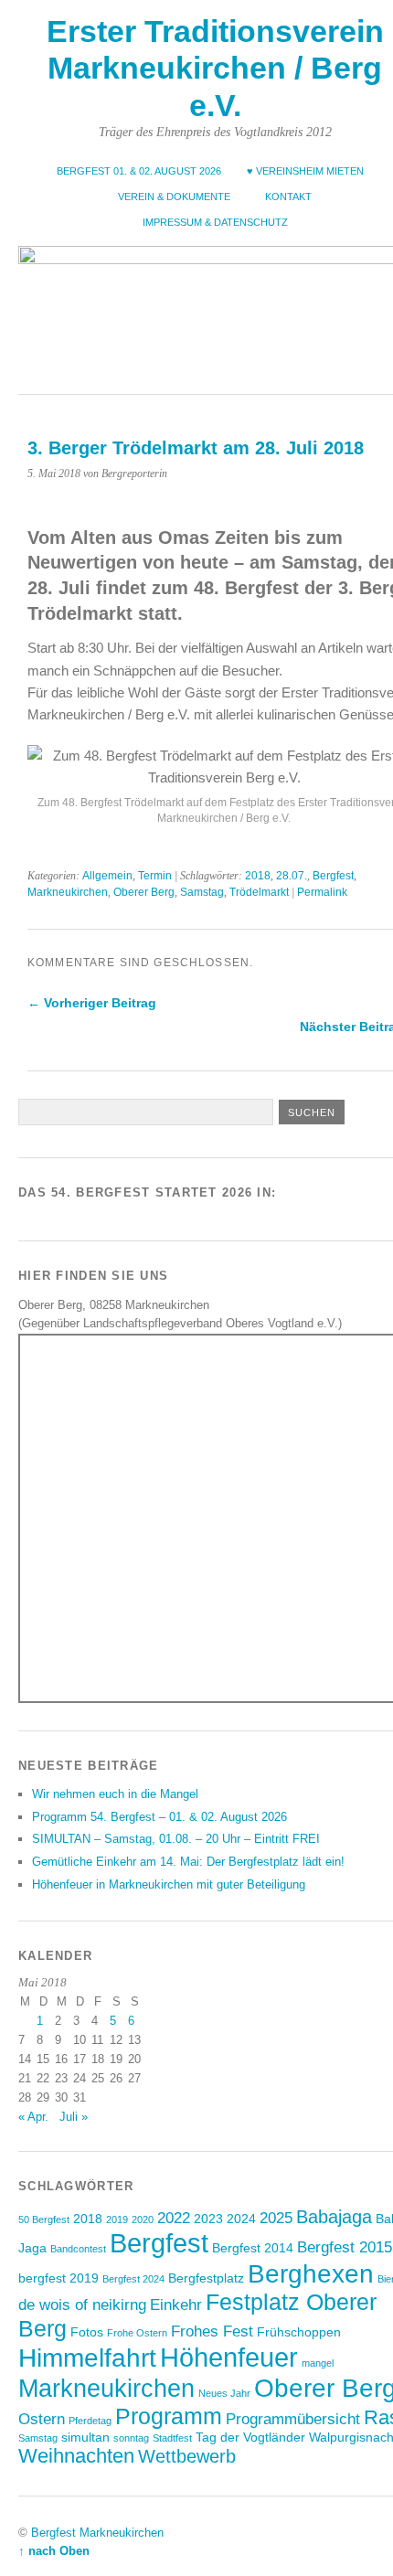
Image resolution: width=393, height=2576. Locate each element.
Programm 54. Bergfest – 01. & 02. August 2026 (159, 1817)
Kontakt (288, 197)
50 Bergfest (44, 2219)
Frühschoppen (299, 2332)
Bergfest (333, 876)
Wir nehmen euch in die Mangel (115, 1794)
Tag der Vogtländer (250, 2437)
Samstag (202, 892)
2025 (276, 2218)
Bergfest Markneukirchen (97, 2533)
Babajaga (334, 2217)
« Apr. (33, 2117)
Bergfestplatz (206, 2278)
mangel (318, 2363)
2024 (241, 2219)
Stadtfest (172, 2438)
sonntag (131, 2438)
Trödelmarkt (259, 892)
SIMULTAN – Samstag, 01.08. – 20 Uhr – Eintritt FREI (176, 1839)
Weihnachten (76, 2456)
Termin (155, 876)
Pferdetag (90, 2421)
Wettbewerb (187, 2456)
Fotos (87, 2332)
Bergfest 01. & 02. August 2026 (139, 171)
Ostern (42, 2419)
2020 (143, 2219)
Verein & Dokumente (174, 197)
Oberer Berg (144, 892)
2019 (117, 2219)
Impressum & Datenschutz (215, 222)
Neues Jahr (224, 2393)
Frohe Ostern (137, 2333)
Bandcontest (78, 2249)
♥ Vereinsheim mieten (305, 171)
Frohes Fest (212, 2331)
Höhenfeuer (229, 2357)
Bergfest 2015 (345, 2247)
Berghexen (311, 2273)
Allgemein (107, 876)
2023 (208, 2219)
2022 (174, 2218)
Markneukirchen (68, 892)
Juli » (74, 2117)
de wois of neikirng (82, 2305)
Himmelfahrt (87, 2358)
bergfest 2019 (58, 2278)
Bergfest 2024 (133, 2279)
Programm (169, 2416)
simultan (85, 2437)
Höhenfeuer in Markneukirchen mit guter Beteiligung (169, 1884)
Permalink (322, 892)
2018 (258, 876)
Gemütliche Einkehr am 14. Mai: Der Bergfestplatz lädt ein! (188, 1862)
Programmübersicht (293, 2419)
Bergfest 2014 (253, 2248)
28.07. (292, 876)
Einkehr (176, 2305)
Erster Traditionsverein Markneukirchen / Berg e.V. (215, 69)
